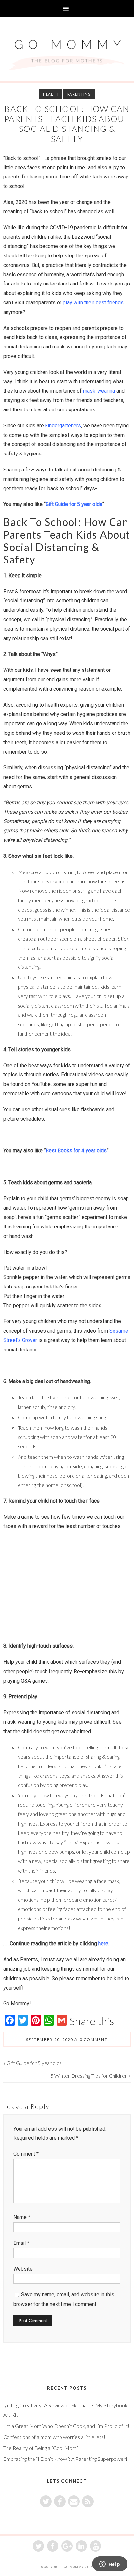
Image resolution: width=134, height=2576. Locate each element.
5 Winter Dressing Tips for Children (89, 2076)
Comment (26, 2154)
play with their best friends (93, 303)
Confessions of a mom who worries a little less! (54, 2437)
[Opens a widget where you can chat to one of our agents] (110, 2565)
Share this (92, 2021)
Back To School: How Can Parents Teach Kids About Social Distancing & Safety (67, 124)
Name (22, 2217)
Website (23, 2269)
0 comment (94, 2039)
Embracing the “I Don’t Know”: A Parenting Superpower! (65, 2459)
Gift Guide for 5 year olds (34, 2063)
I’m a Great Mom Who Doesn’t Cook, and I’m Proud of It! (66, 2426)
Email (21, 2243)
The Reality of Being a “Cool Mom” (41, 2448)
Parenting (79, 94)
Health (51, 94)
